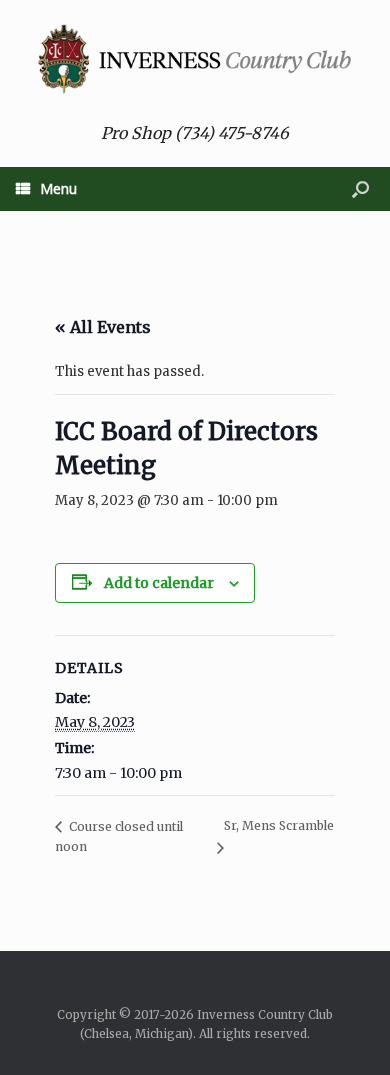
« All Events (103, 327)
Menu (58, 188)
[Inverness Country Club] (195, 59)
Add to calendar (159, 583)
